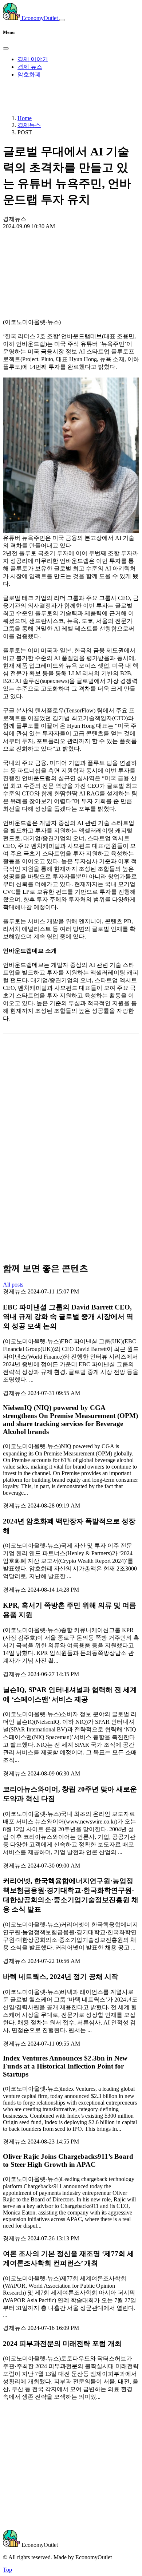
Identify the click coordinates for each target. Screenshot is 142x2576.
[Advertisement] (71, 257)
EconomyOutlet (40, 18)
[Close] (6, 48)
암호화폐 (29, 74)
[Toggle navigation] (62, 20)
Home (25, 118)
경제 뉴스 (30, 67)
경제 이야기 (33, 59)
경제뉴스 (29, 125)
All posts (13, 1285)
